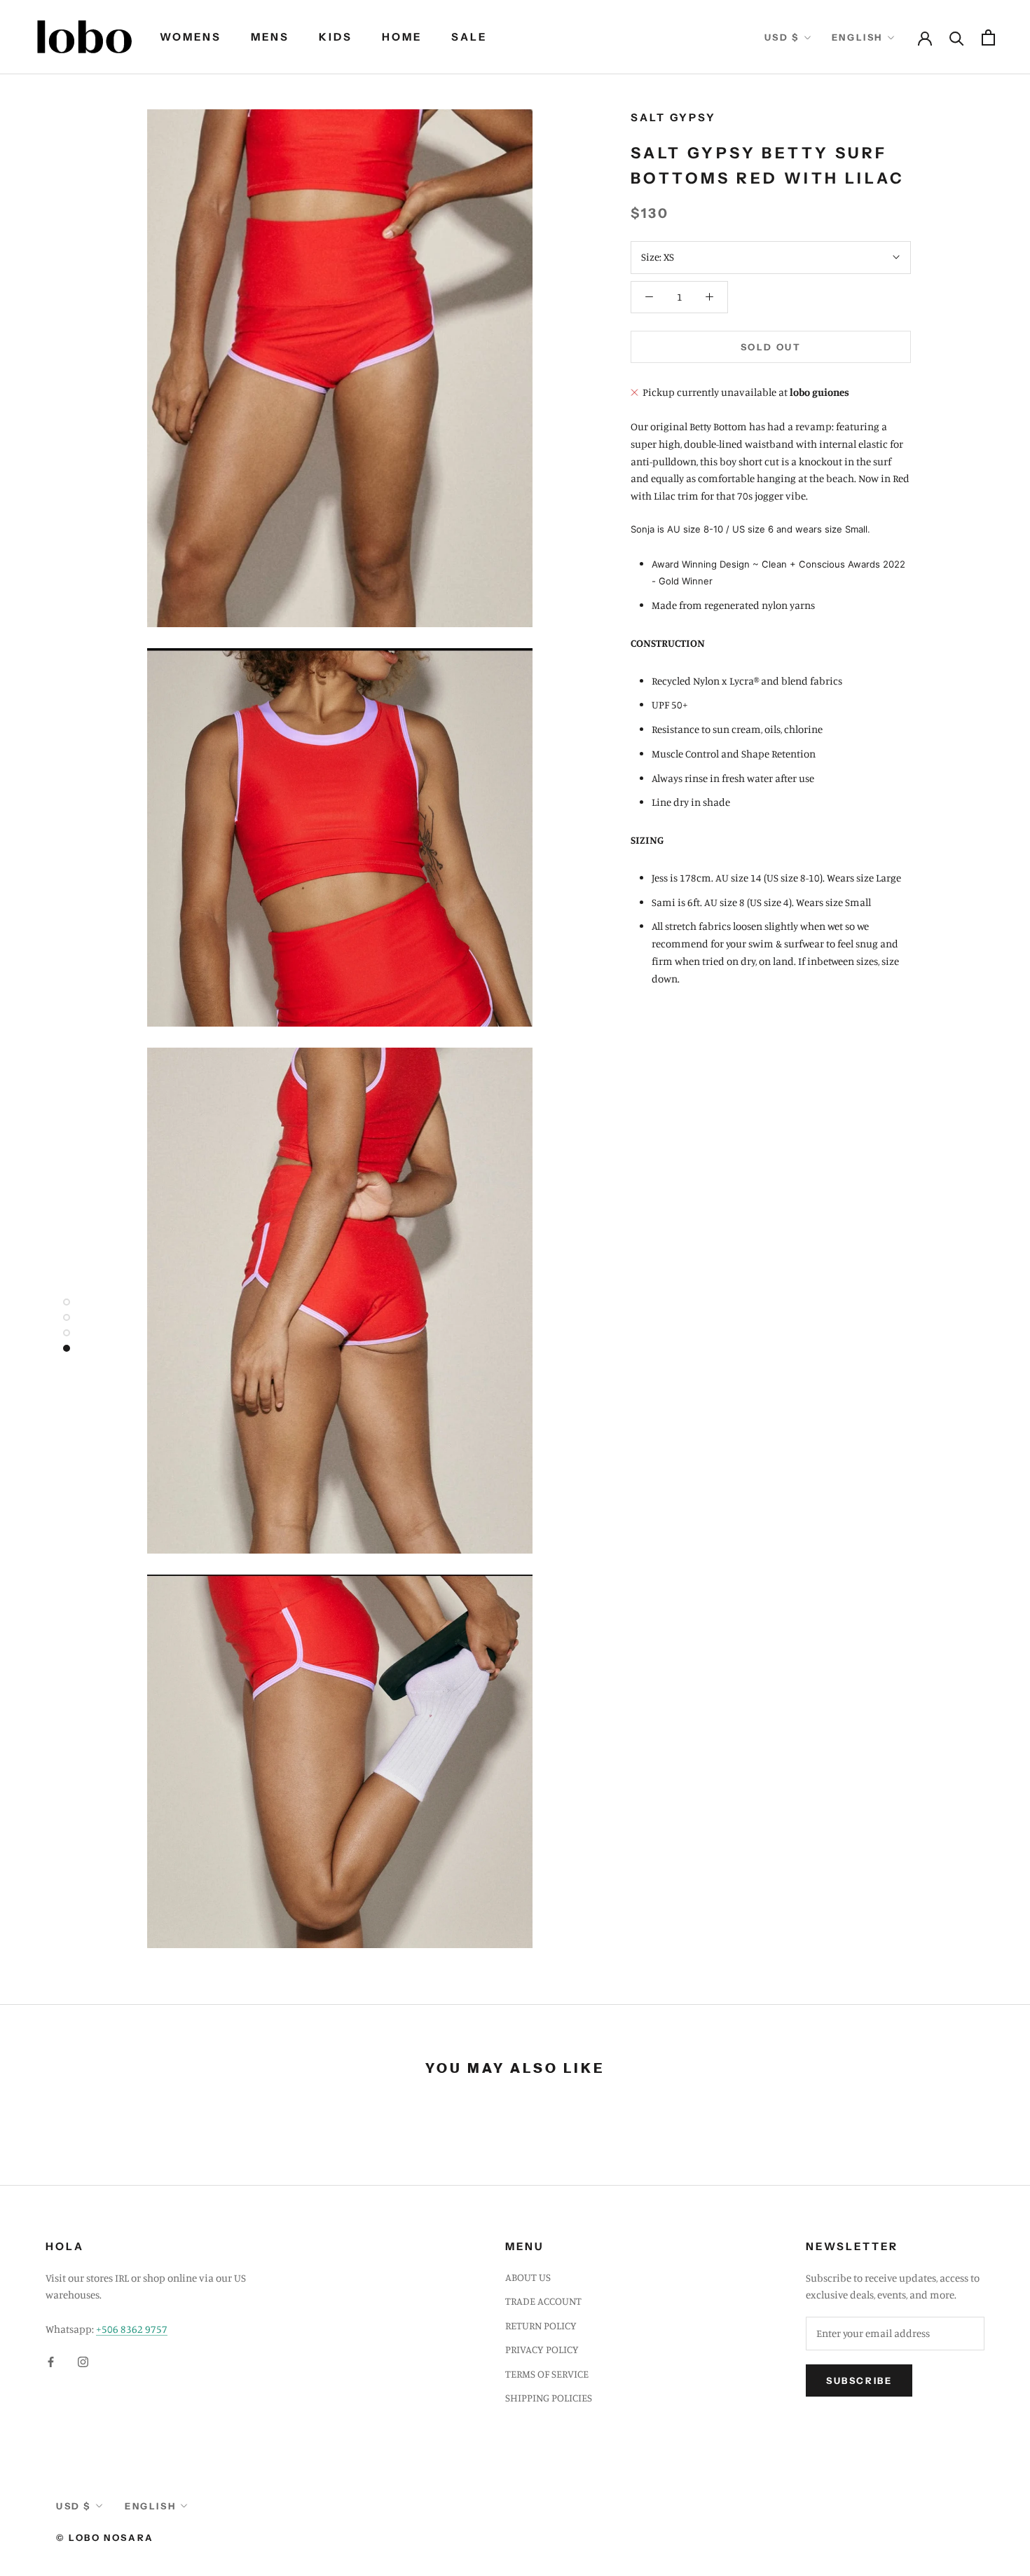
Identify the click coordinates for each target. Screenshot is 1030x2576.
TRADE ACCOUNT (543, 2301)
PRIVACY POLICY (542, 2349)
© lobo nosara (105, 2537)
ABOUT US (528, 2277)
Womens (191, 37)
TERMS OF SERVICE (547, 2374)
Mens (270, 37)
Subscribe (859, 2380)
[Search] (957, 37)
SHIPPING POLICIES (549, 2398)
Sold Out (771, 347)
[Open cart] (988, 37)
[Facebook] (51, 2361)
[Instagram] (83, 2361)
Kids (336, 37)
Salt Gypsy (673, 117)
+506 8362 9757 (132, 2329)
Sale (469, 37)
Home (402, 37)
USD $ (782, 37)
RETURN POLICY (541, 2325)
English (857, 37)
